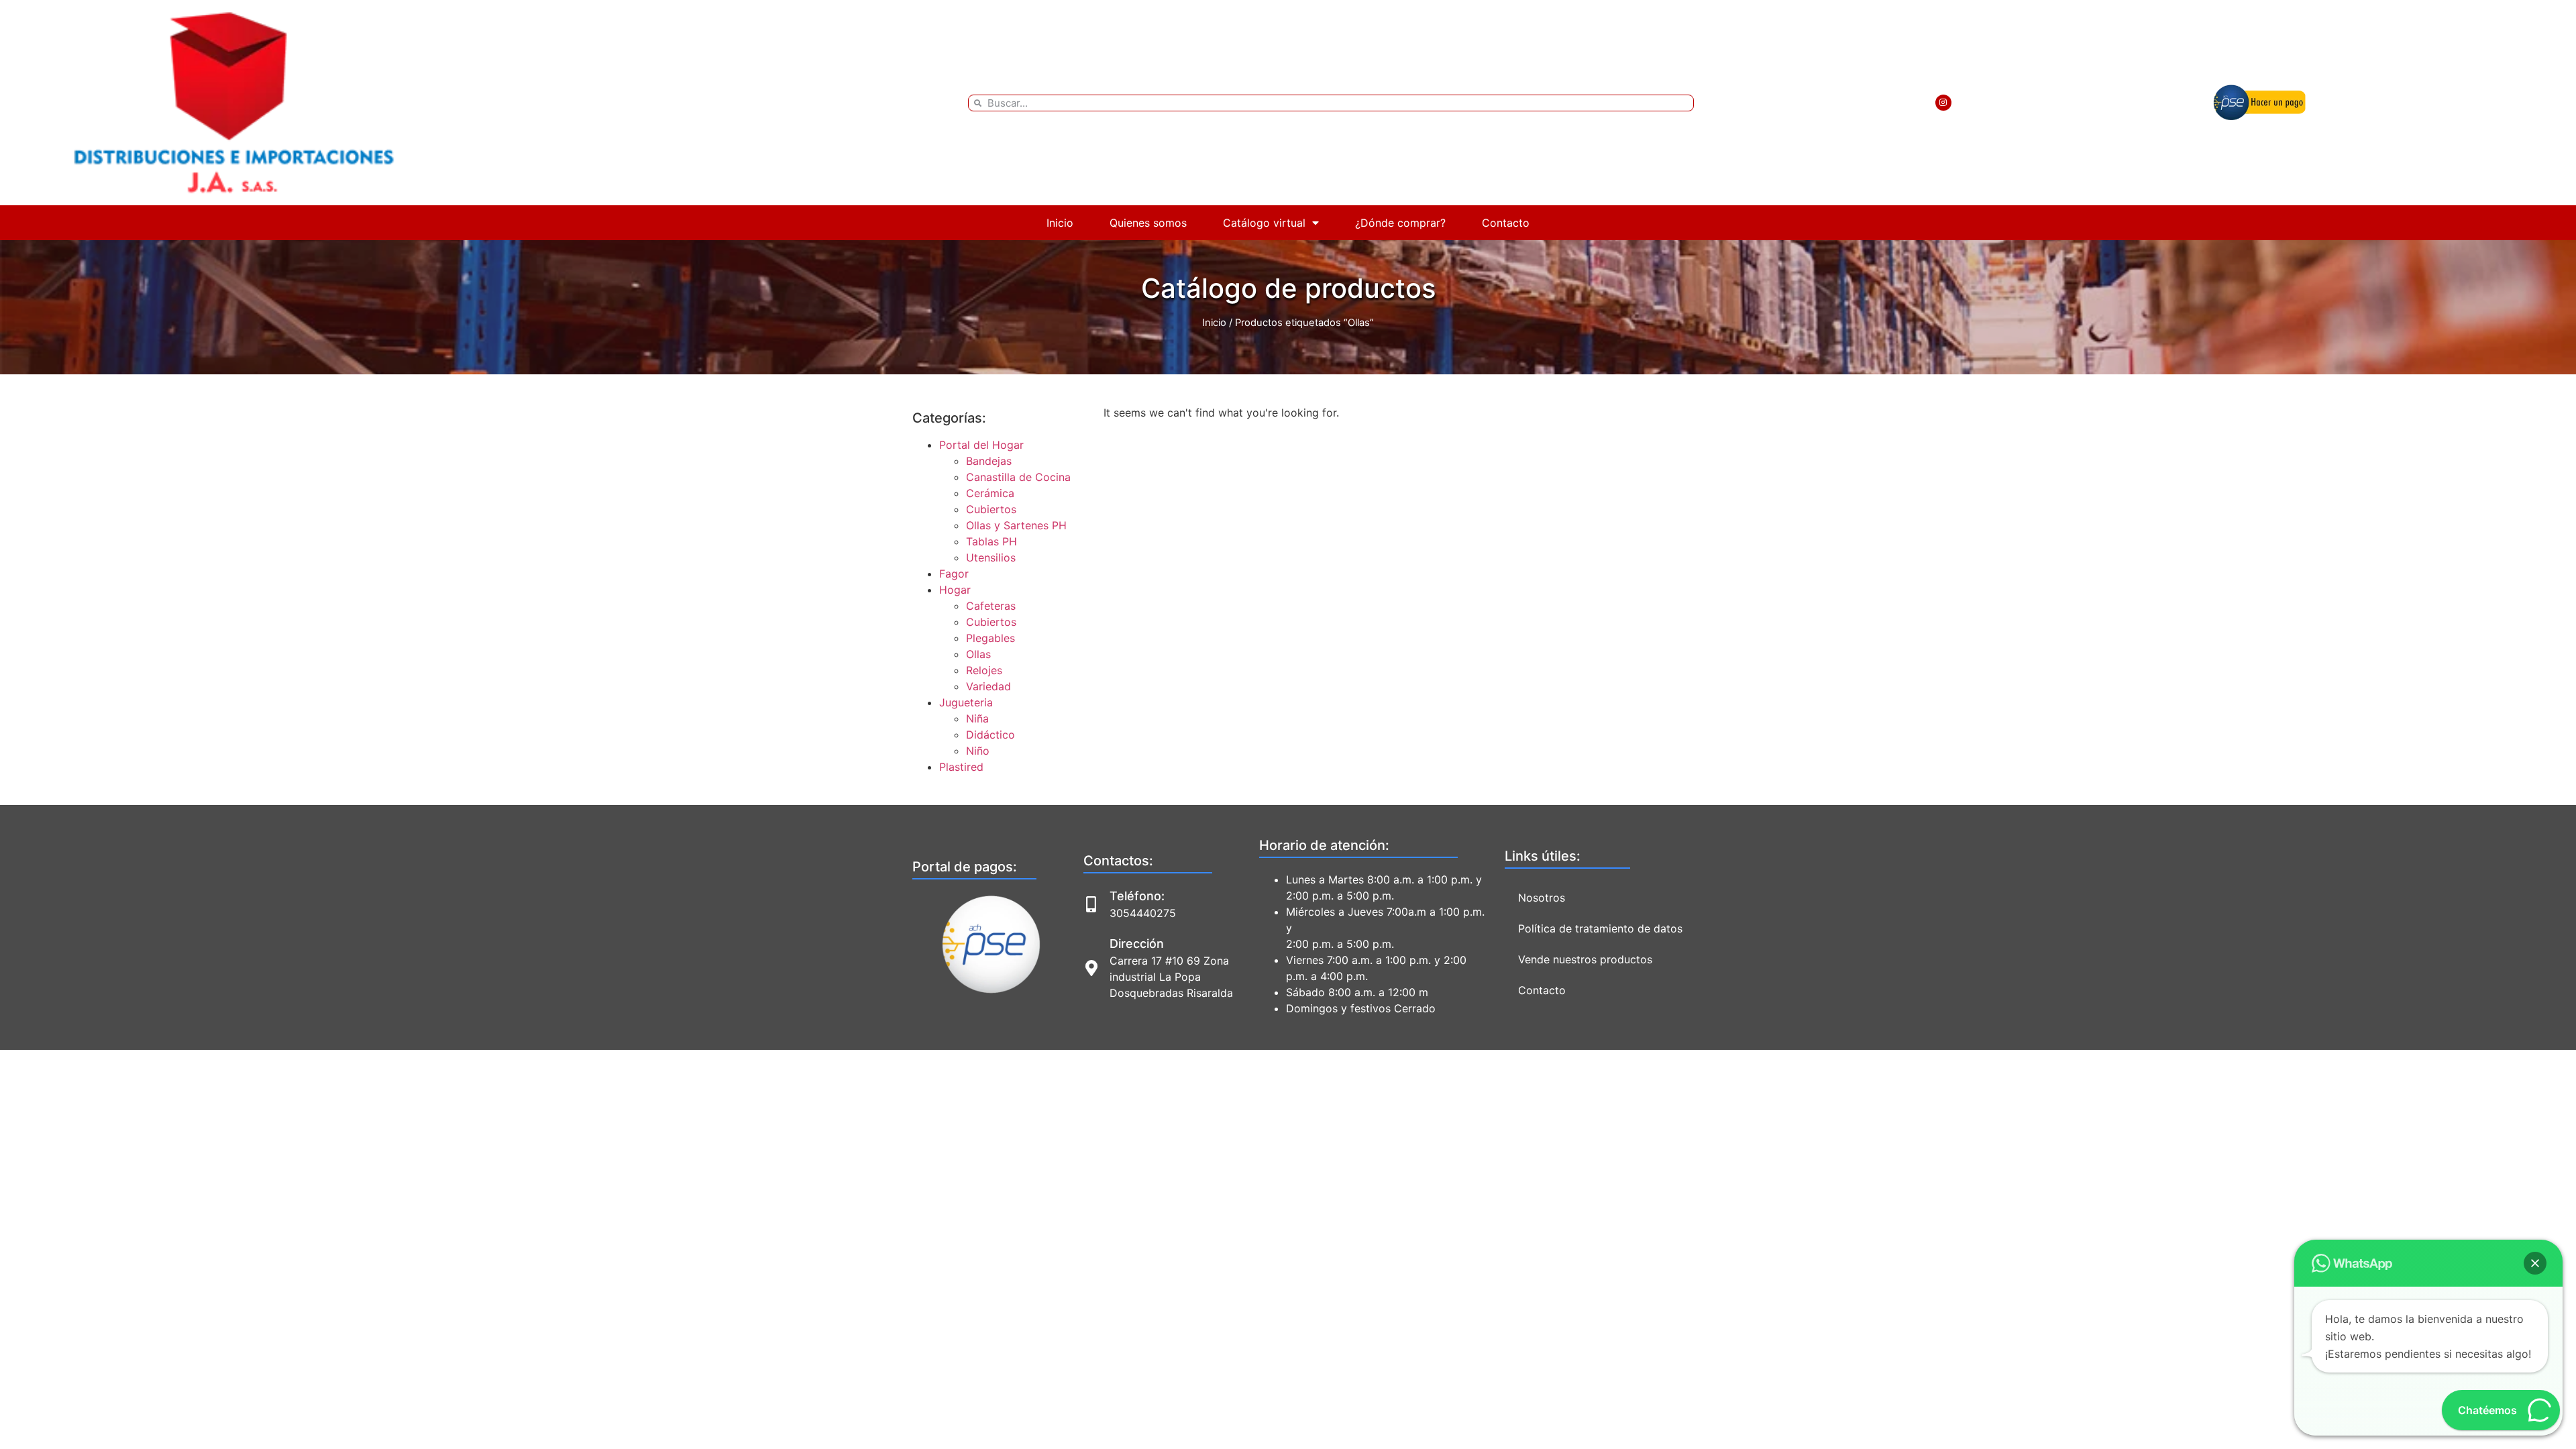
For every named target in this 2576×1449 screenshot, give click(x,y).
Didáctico (990, 735)
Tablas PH (991, 541)
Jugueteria (966, 702)
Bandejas (989, 461)
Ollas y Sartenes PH (1016, 525)
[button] (2535, 1263)
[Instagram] (1943, 103)
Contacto (1506, 223)
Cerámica (990, 493)
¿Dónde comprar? (1400, 223)
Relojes (984, 670)
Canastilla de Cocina (1018, 477)
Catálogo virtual (1264, 223)
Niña (977, 718)
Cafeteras (991, 606)
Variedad (988, 686)
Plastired (961, 767)
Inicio (1060, 223)
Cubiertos (991, 509)
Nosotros (1542, 898)
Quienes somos (1148, 223)
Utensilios (991, 557)
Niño (978, 751)
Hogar (955, 590)
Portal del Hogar (981, 445)
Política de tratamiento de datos (1600, 928)
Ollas (978, 654)
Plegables (990, 638)
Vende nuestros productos (1585, 959)
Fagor (954, 574)
